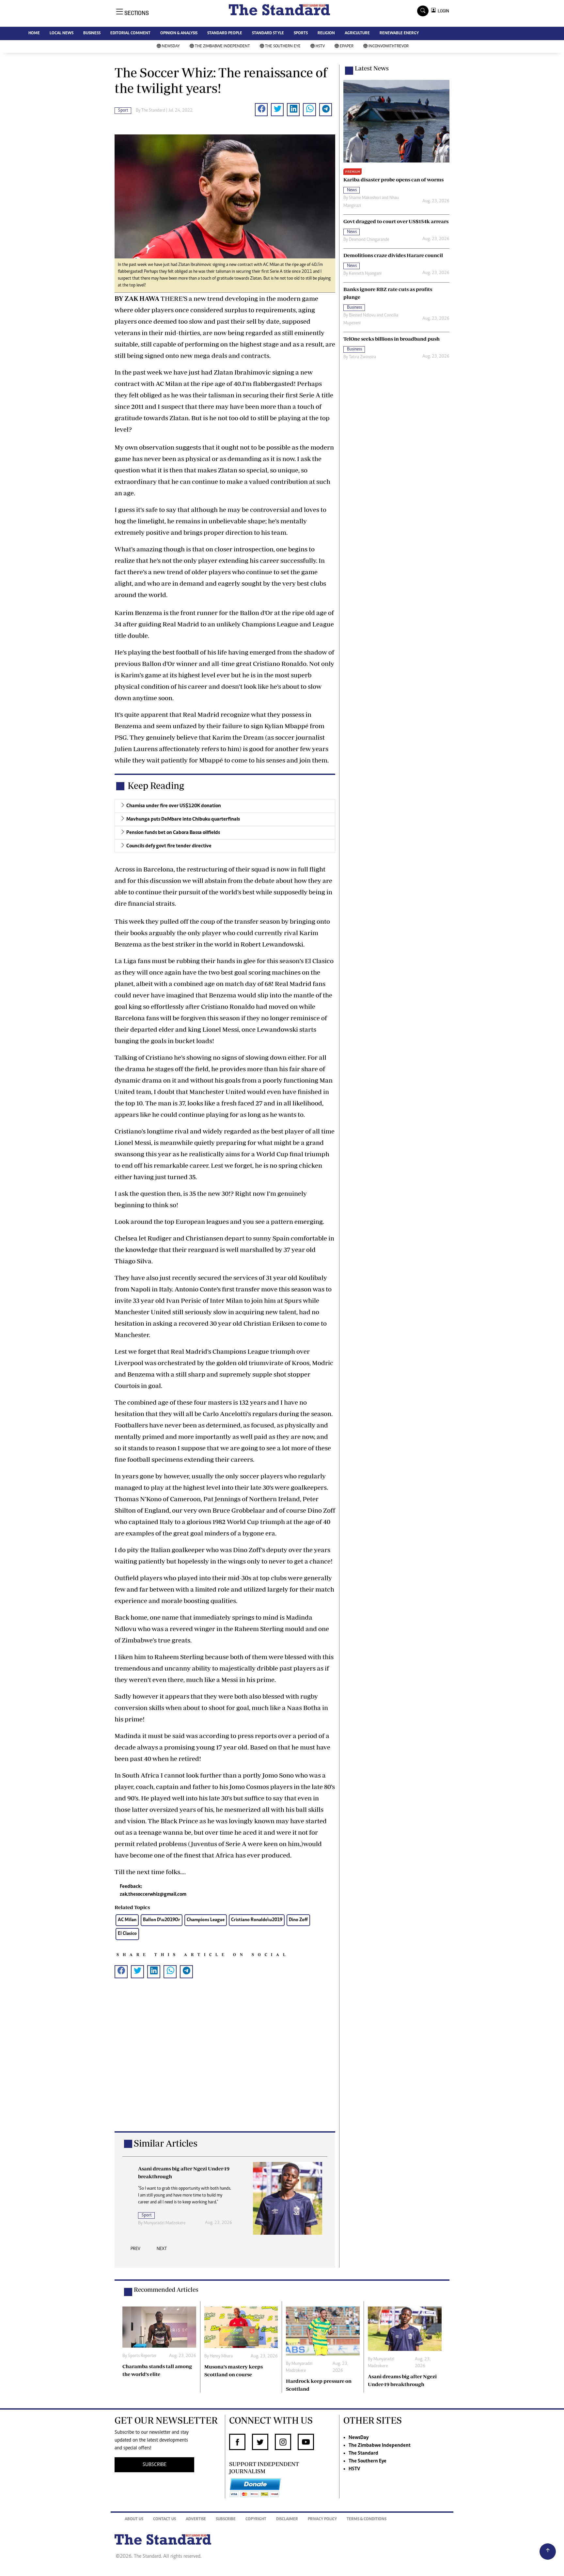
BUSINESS (92, 33)
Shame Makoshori (365, 198)
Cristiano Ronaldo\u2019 (257, 1920)
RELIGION (326, 33)
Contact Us (164, 2519)
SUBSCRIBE (155, 2465)
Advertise (196, 2519)
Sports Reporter (142, 2356)
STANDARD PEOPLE (225, 33)
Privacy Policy (322, 2519)
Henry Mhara (221, 2356)
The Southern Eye (283, 46)
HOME (34, 33)
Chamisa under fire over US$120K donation (174, 806)
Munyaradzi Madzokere (164, 2223)
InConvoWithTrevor (389, 46)
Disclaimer (287, 2519)
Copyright (256, 2519)
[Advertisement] (225, 2065)
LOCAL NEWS (62, 33)
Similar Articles (166, 2143)
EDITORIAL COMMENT (130, 33)
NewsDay (171, 46)
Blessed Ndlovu (362, 316)
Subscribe (226, 2519)
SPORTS (301, 33)
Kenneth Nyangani (365, 274)
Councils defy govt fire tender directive (169, 846)
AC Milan (127, 1920)
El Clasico (127, 1934)
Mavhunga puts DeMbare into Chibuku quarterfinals (183, 819)
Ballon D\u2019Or (162, 1920)
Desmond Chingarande (369, 240)
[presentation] (135, 2251)
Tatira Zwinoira (362, 357)
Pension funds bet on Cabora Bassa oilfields (173, 833)
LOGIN (442, 11)
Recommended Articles (166, 2290)
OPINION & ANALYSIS (179, 33)
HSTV (320, 46)
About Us (134, 2519)
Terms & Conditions (367, 2519)
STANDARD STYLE (268, 33)
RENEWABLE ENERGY (399, 33)
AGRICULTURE (357, 33)
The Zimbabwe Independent (222, 46)
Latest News (372, 68)
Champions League (206, 1920)
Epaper (347, 46)
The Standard (363, 2453)
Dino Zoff (298, 1920)
